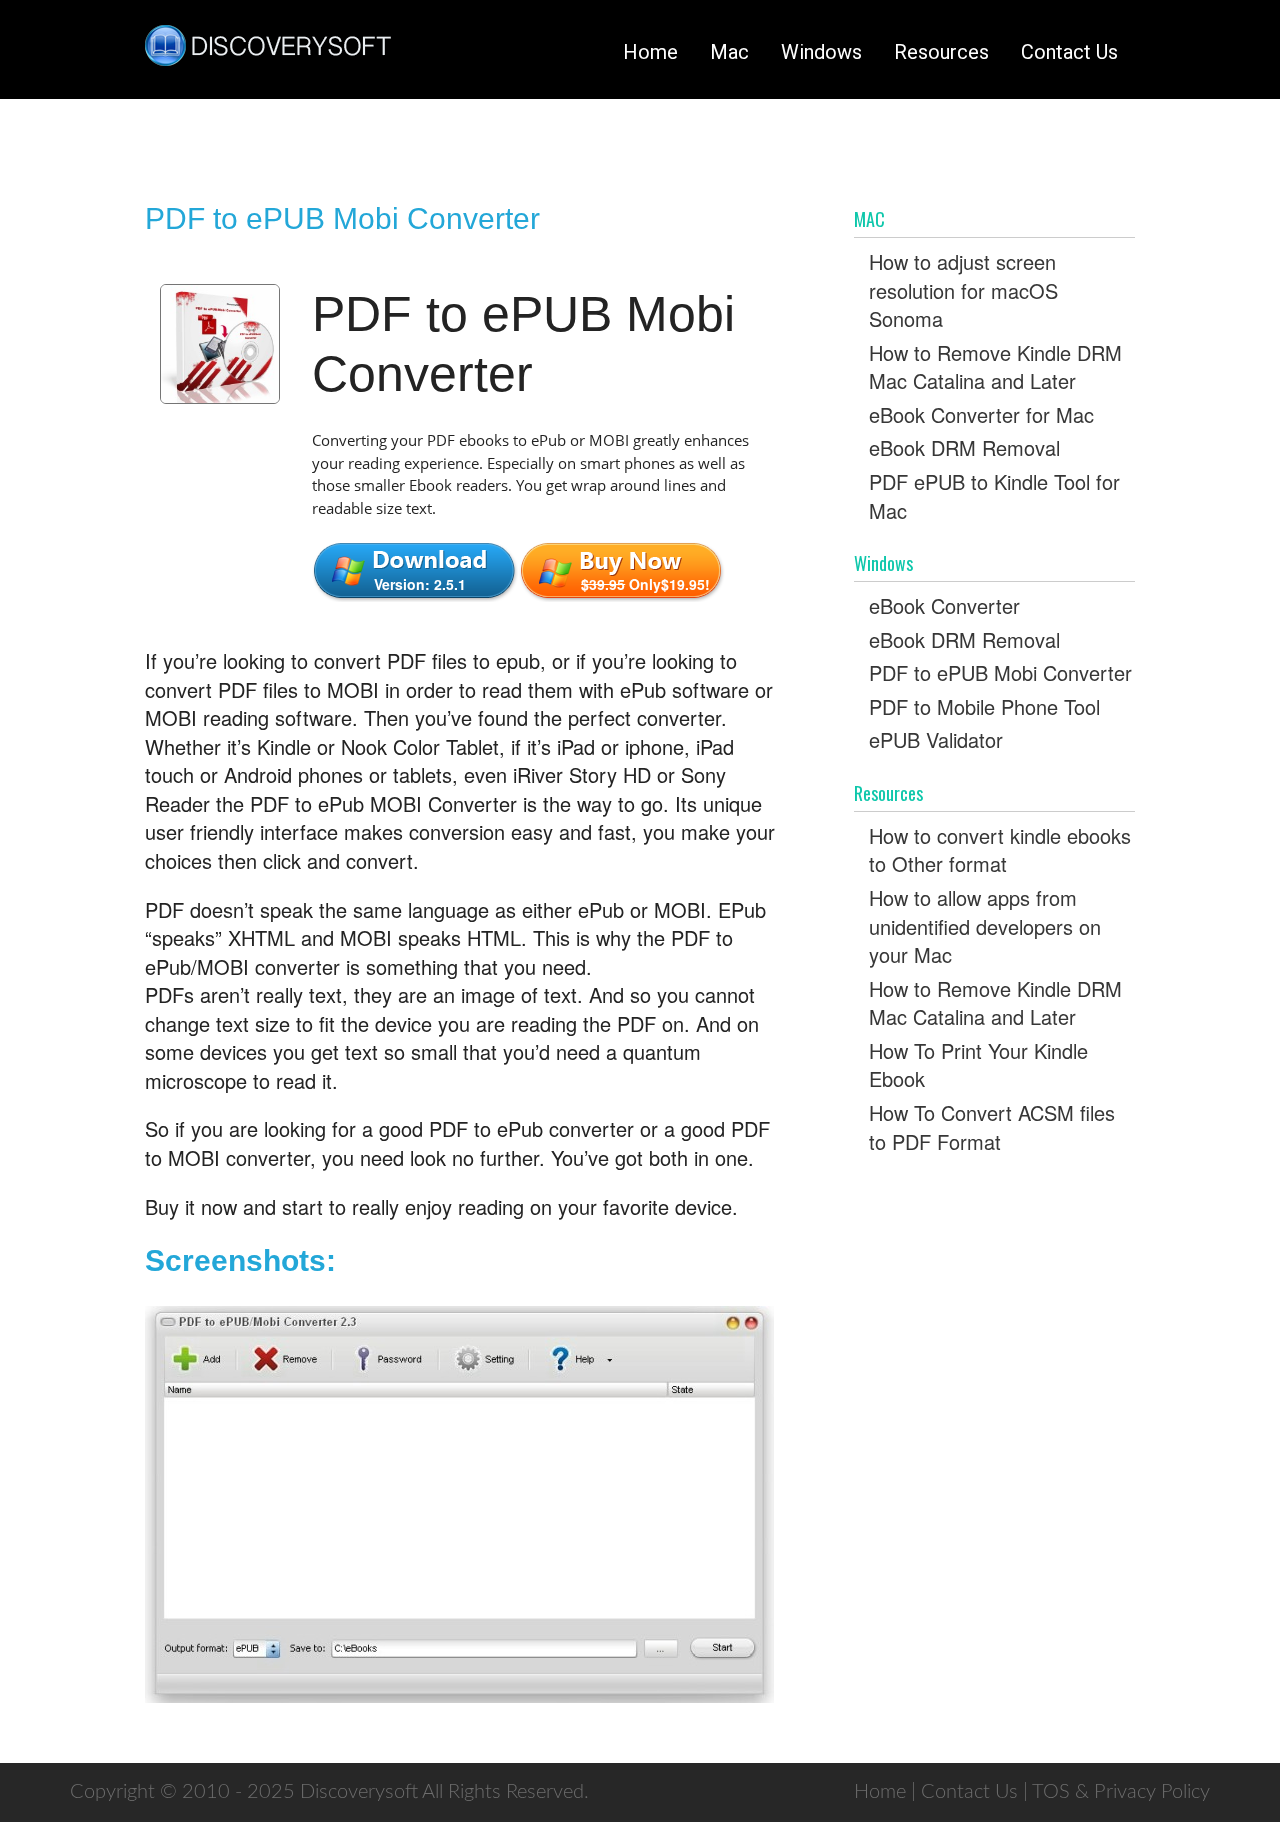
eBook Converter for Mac (981, 414)
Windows (821, 52)
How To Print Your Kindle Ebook (978, 1065)
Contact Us (1069, 52)
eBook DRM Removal (964, 447)
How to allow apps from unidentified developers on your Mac (985, 926)
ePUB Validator (936, 739)
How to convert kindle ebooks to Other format (1000, 850)
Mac (729, 52)
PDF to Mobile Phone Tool (984, 706)
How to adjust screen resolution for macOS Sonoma (963, 290)
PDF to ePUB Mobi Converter (1000, 672)
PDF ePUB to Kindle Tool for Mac (994, 496)
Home (650, 52)
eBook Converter (944, 605)
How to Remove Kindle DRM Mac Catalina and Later (995, 367)
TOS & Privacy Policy (1121, 1792)
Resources (941, 52)
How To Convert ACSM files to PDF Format (992, 1127)
